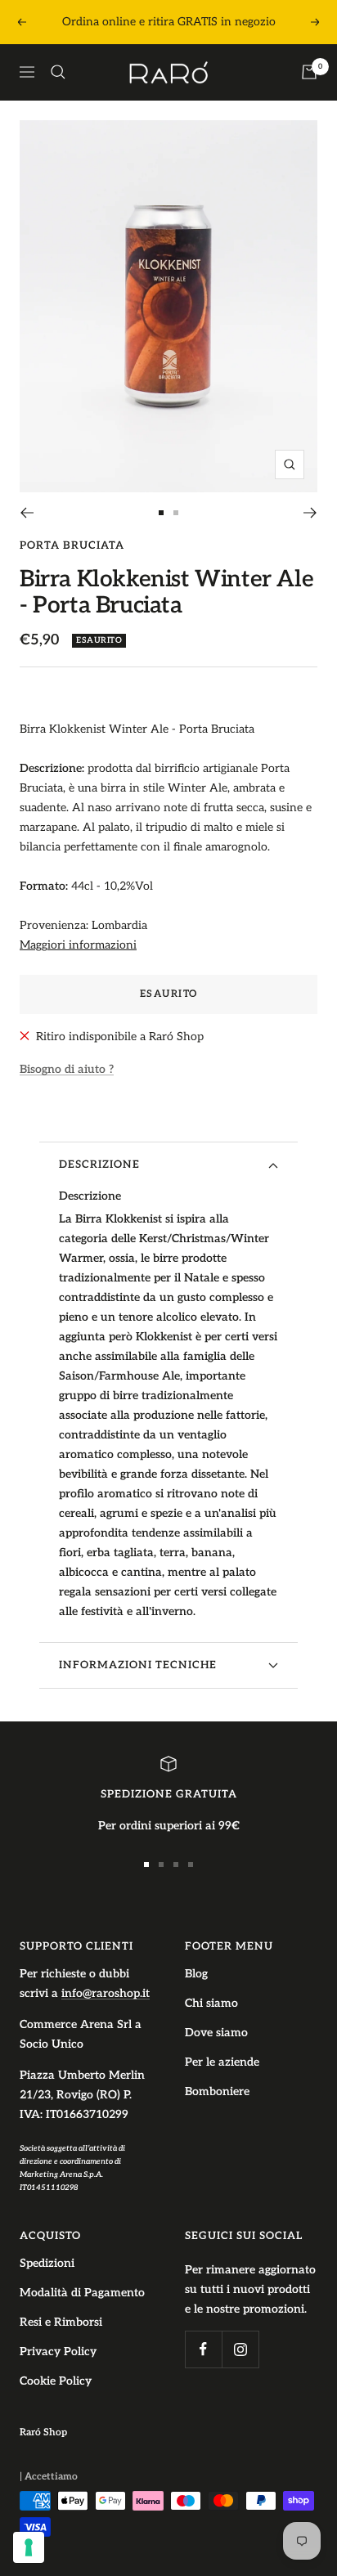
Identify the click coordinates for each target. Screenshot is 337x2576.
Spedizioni (47, 2263)
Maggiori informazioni (78, 945)
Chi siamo (211, 2003)
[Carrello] (309, 72)
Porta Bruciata (72, 545)
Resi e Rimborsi (61, 2322)
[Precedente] (27, 513)
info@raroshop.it (106, 1993)
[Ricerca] (58, 72)
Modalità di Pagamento (82, 2293)
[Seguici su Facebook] (203, 2349)
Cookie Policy (56, 2381)
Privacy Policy (58, 2352)
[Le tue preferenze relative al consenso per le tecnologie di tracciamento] (29, 2547)
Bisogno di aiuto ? (67, 1069)
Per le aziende (222, 2062)
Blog (196, 1974)
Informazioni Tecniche (138, 1665)
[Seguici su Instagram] (240, 2349)
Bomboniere (217, 2091)
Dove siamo (216, 2033)
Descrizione (99, 1165)
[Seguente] (310, 513)
